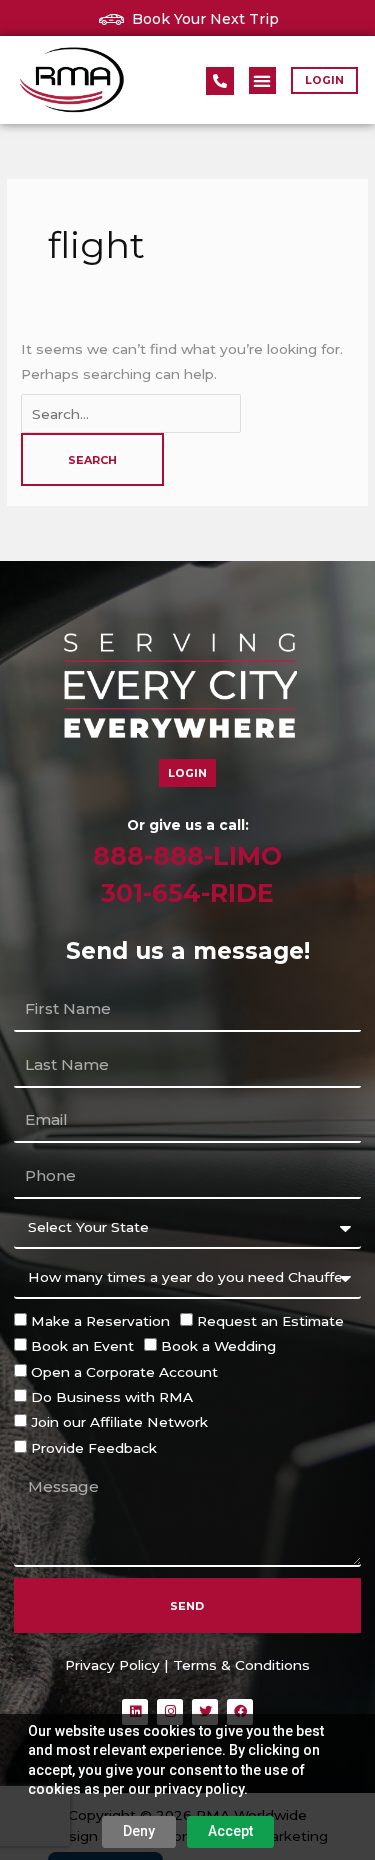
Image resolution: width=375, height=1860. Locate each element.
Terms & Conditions (241, 1665)
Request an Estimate (270, 1321)
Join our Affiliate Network (119, 1422)
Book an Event (82, 1346)
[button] (262, 80)
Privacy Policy (112, 1665)
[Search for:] (131, 414)
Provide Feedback (94, 1448)
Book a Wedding (218, 1346)
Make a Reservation (100, 1321)
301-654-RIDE (187, 893)
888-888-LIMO (187, 856)
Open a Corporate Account (124, 1372)
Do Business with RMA (112, 1397)
